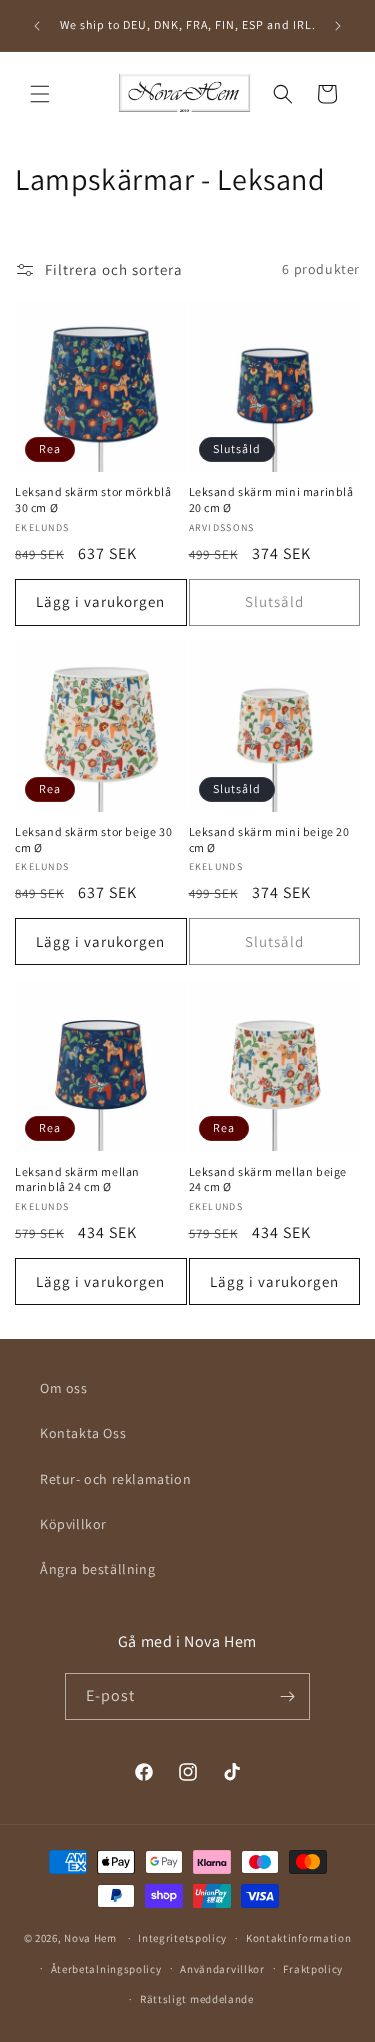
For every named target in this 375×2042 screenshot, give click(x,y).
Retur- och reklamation (115, 1479)
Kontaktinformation (299, 1938)
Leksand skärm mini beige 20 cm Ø (269, 839)
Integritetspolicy (182, 1938)
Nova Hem (90, 1938)
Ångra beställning (97, 1569)
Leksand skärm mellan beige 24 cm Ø (268, 1179)
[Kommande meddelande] (338, 26)
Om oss (64, 1388)
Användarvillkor (222, 1969)
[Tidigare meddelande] (37, 26)
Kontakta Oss (83, 1433)
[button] (40, 94)
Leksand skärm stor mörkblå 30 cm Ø (93, 499)
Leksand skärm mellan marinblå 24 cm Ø (77, 1179)
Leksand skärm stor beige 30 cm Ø (93, 839)
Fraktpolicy (313, 1969)
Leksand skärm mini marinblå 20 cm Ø (271, 499)
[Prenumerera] (287, 1696)
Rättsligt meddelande (197, 1999)
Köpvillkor (73, 1524)
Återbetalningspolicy (106, 1969)
